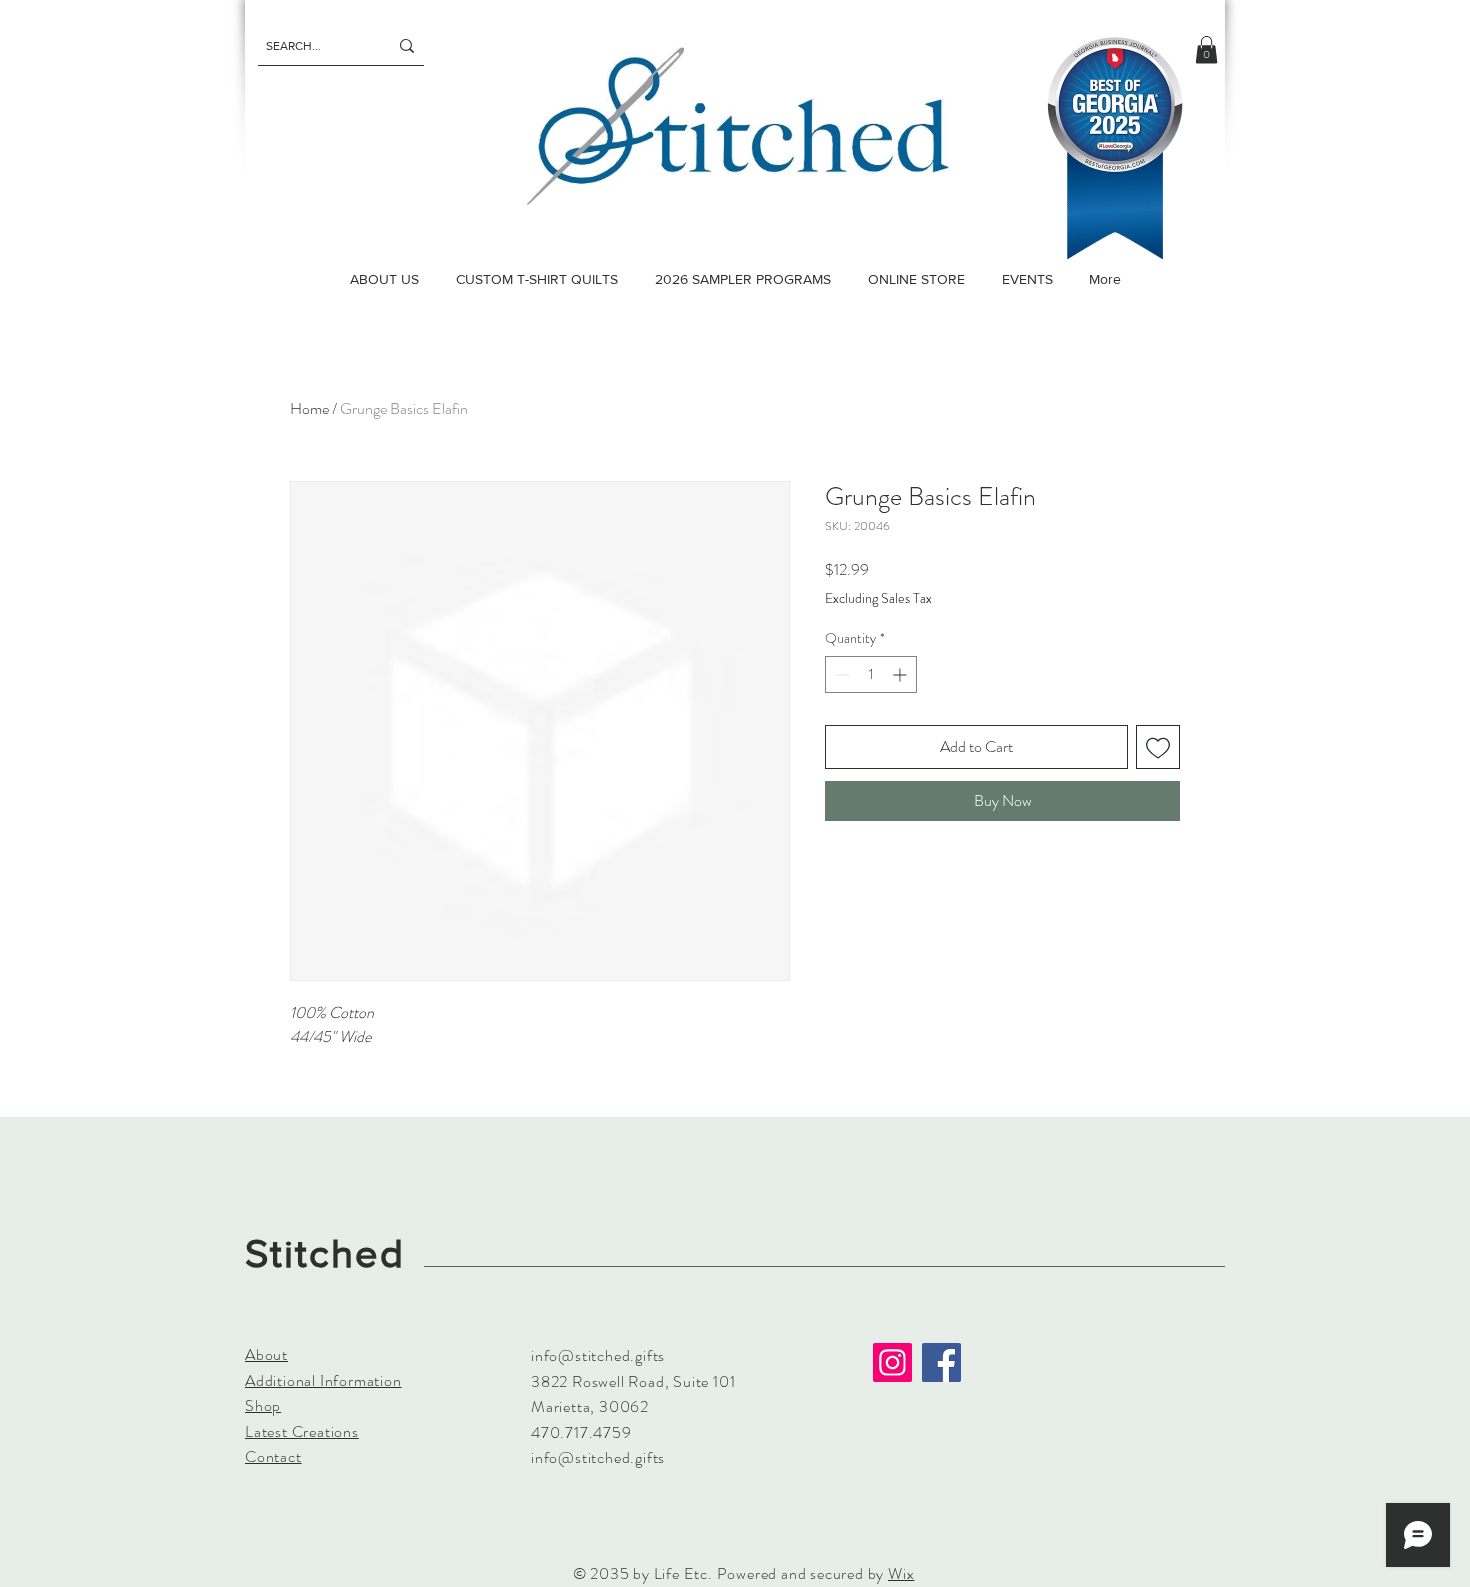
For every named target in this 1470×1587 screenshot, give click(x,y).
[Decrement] (840, 674)
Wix (901, 1573)
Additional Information (323, 1380)
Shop (263, 1405)
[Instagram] (892, 1362)
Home (309, 408)
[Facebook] (941, 1362)
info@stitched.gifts (598, 1355)
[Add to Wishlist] (1158, 747)
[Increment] (901, 674)
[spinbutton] (871, 674)
